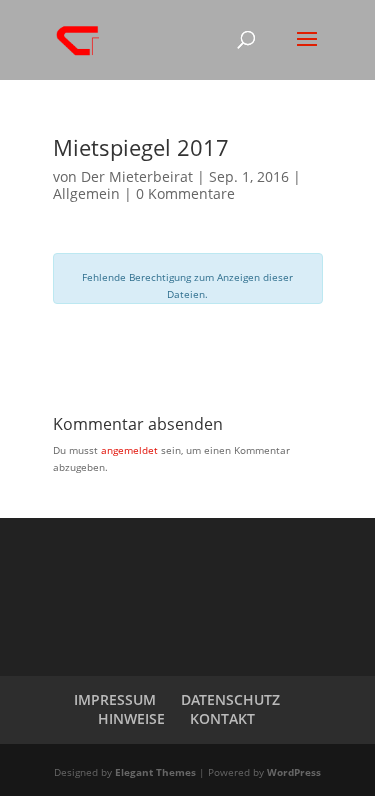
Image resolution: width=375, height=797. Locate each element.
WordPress (294, 772)
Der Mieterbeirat (137, 176)
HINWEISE (131, 718)
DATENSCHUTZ (230, 699)
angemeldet (129, 450)
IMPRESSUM (115, 699)
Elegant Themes (155, 772)
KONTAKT (222, 718)
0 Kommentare (185, 193)
